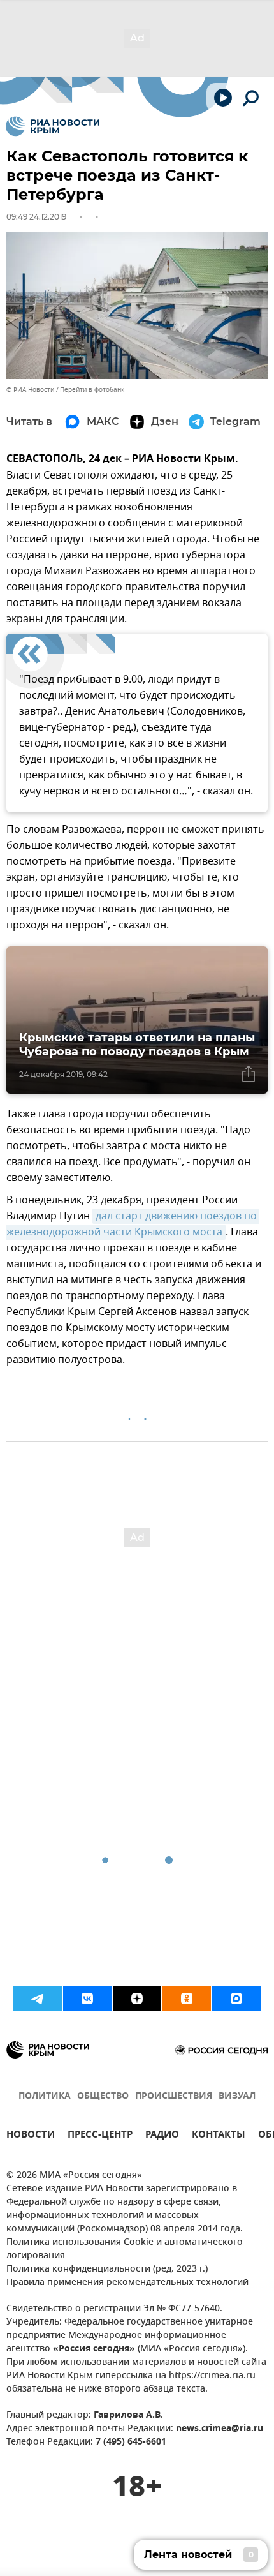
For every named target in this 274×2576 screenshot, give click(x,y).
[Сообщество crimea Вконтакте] (87, 1999)
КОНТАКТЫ (219, 2136)
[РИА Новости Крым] (53, 126)
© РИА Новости (30, 390)
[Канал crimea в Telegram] (38, 1999)
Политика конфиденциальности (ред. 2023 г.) (107, 2269)
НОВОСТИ (31, 2136)
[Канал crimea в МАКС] (236, 1999)
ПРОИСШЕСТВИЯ (174, 2096)
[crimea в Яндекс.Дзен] (137, 1999)
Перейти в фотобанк (92, 390)
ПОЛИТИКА (45, 2096)
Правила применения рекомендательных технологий (127, 2283)
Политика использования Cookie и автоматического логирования (125, 2249)
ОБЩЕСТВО (103, 2096)
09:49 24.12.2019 (36, 217)
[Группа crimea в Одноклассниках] (187, 1999)
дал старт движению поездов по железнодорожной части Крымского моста (133, 1224)
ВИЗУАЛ (237, 2096)
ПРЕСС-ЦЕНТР (100, 2136)
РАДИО (162, 2136)
